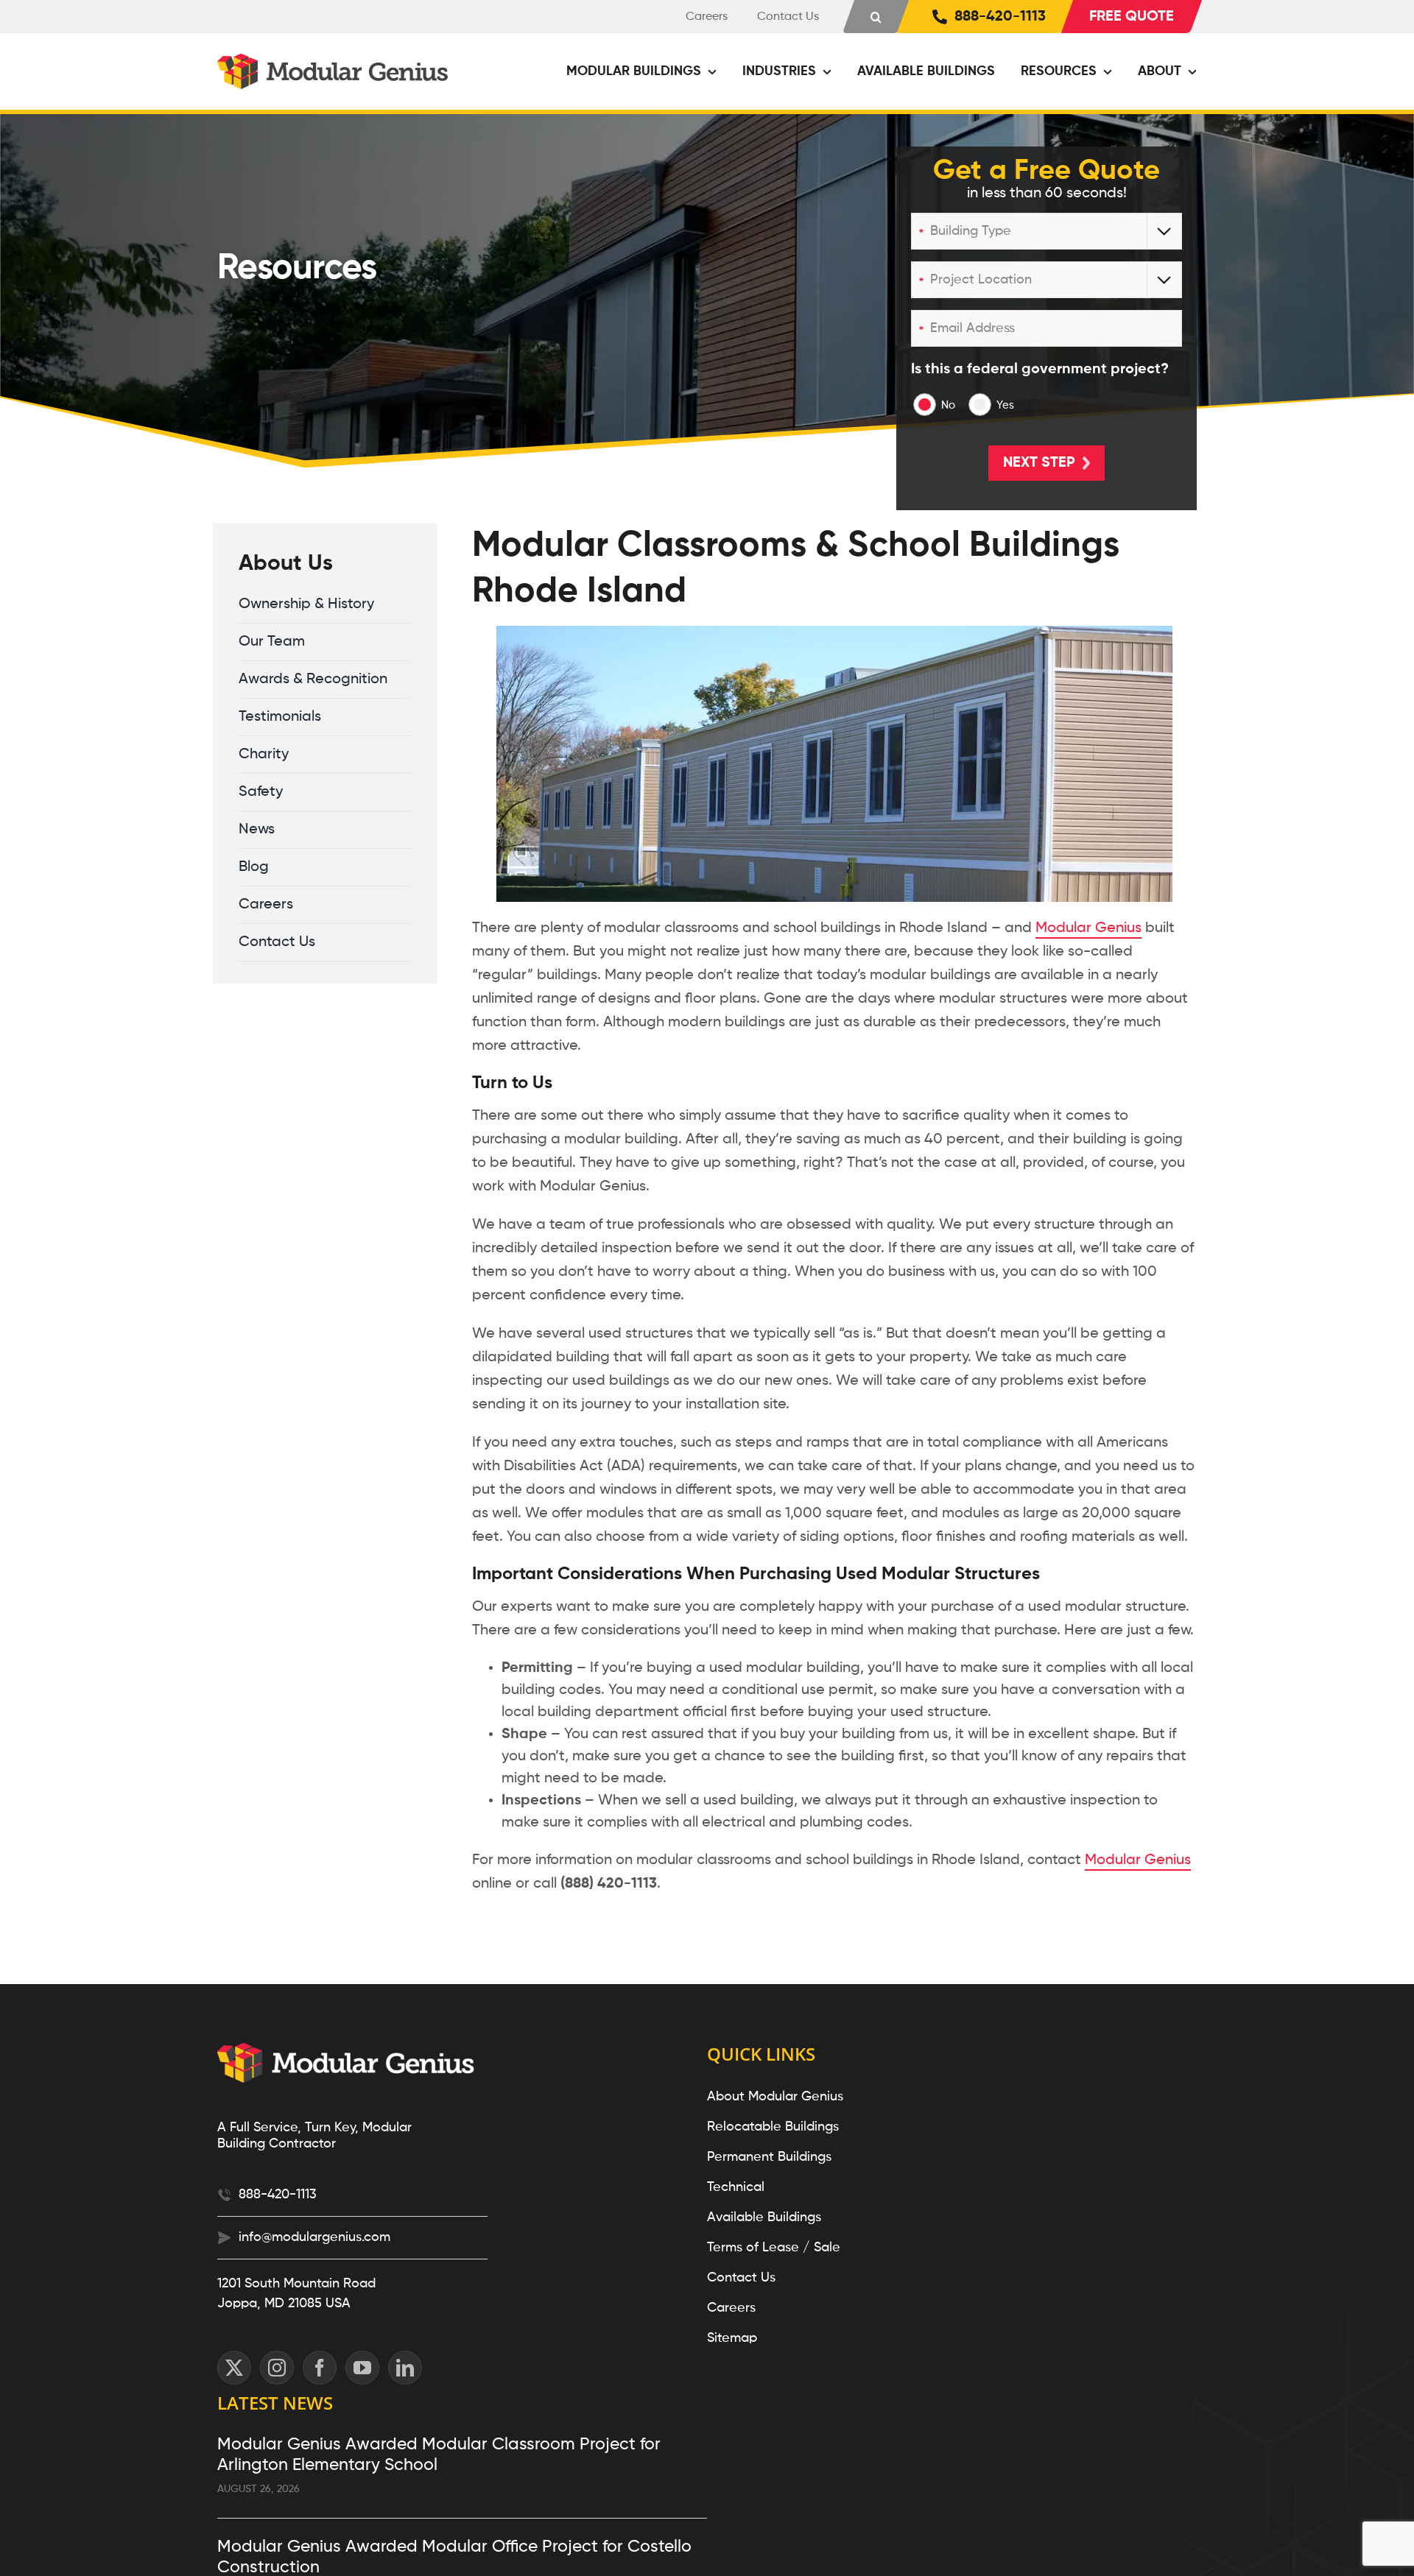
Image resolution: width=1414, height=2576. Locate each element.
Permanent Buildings (769, 2157)
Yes (1005, 405)
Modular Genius (1088, 928)
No (948, 405)
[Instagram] (277, 2368)
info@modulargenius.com (314, 2237)
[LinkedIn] (405, 2368)
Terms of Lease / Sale (774, 2248)
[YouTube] (362, 2368)
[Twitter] (234, 2368)
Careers (731, 2308)
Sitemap (732, 2338)
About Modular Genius (775, 2097)
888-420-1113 (278, 2195)
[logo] (335, 61)
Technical (736, 2187)
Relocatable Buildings (773, 2127)
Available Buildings (764, 2217)
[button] (876, 17)
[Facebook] (320, 2368)
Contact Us (741, 2278)
